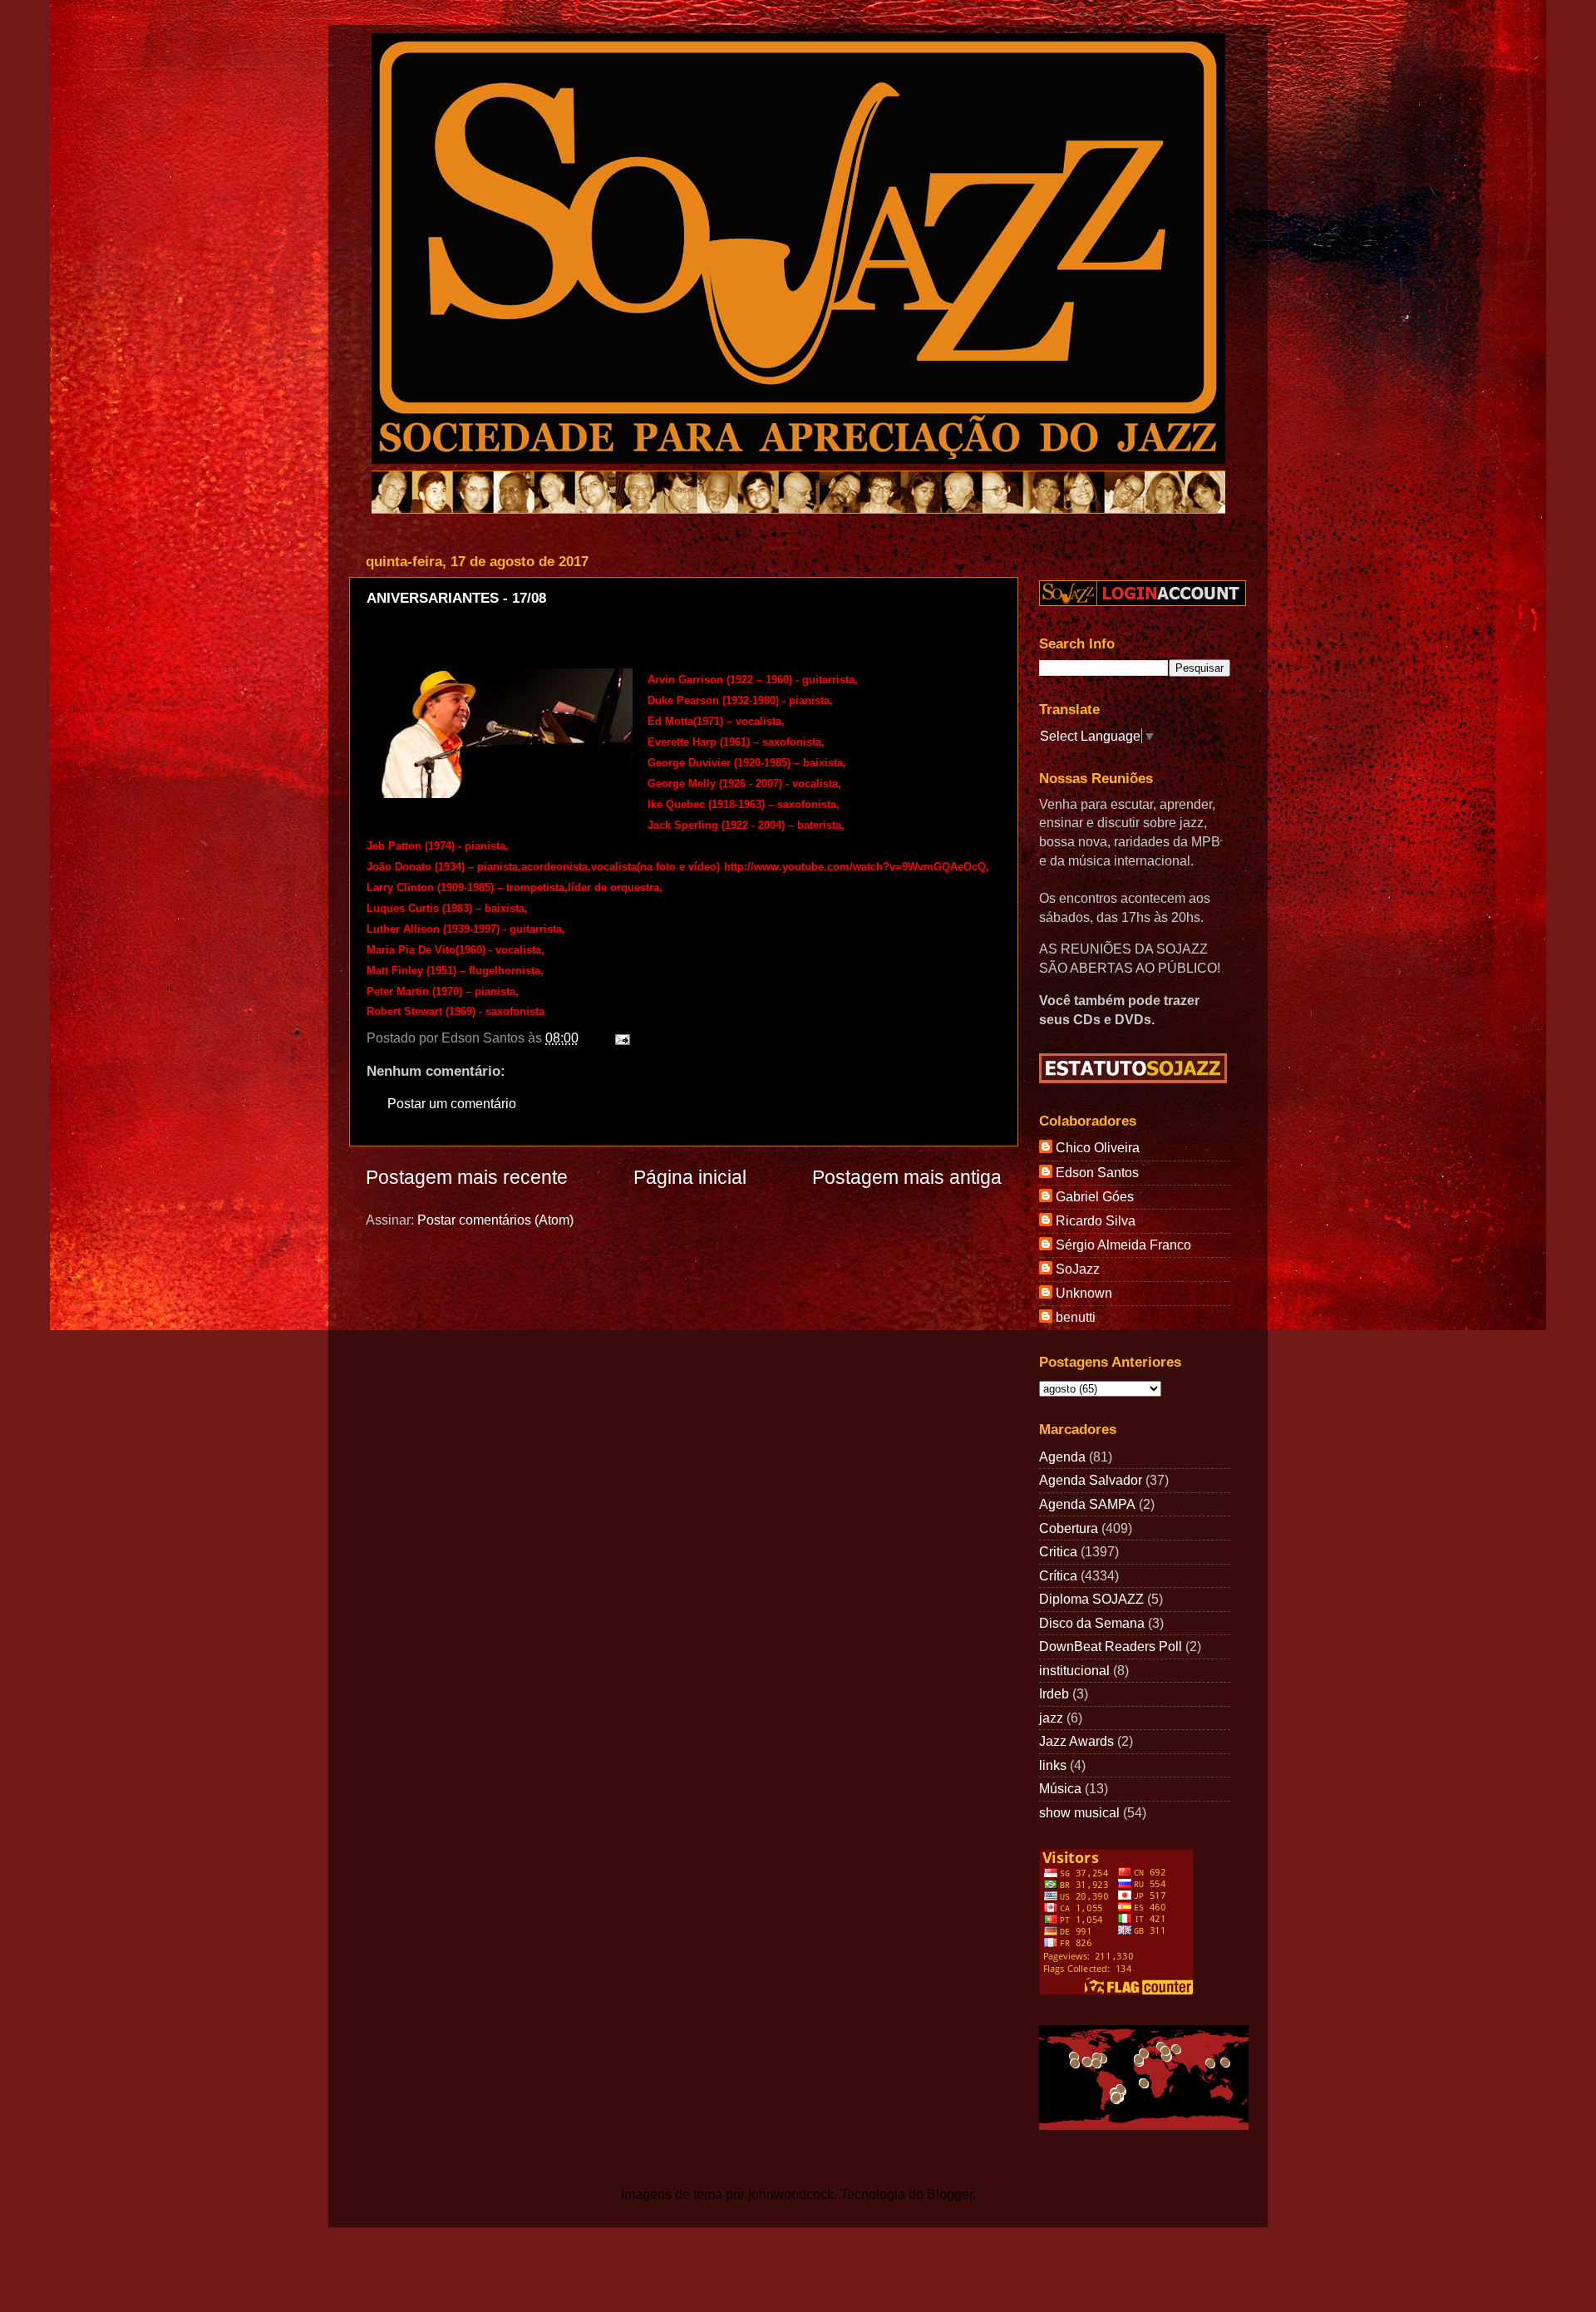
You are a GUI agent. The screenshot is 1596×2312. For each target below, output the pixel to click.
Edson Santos (1097, 1172)
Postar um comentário (452, 1103)
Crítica (1058, 1575)
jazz (1051, 1718)
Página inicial (690, 1177)
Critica (1058, 1551)
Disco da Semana (1092, 1623)
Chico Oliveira (1098, 1147)
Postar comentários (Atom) (495, 1220)
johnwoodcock (791, 2194)
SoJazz (1078, 1269)
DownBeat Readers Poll (1111, 1646)
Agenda (1062, 1457)
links (1053, 1765)
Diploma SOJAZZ (1091, 1599)
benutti (1076, 1317)
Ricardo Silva (1096, 1220)
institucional (1074, 1670)
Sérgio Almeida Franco (1123, 1245)
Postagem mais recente (467, 1177)
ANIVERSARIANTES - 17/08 (456, 598)
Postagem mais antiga (907, 1177)
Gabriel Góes (1095, 1196)
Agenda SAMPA (1087, 1504)
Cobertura (1069, 1528)
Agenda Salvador (1091, 1480)
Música (1060, 1788)
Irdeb (1054, 1693)
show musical (1079, 1812)
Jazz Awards (1076, 1741)
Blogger (950, 2194)
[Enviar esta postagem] (619, 1038)
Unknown (1084, 1293)
